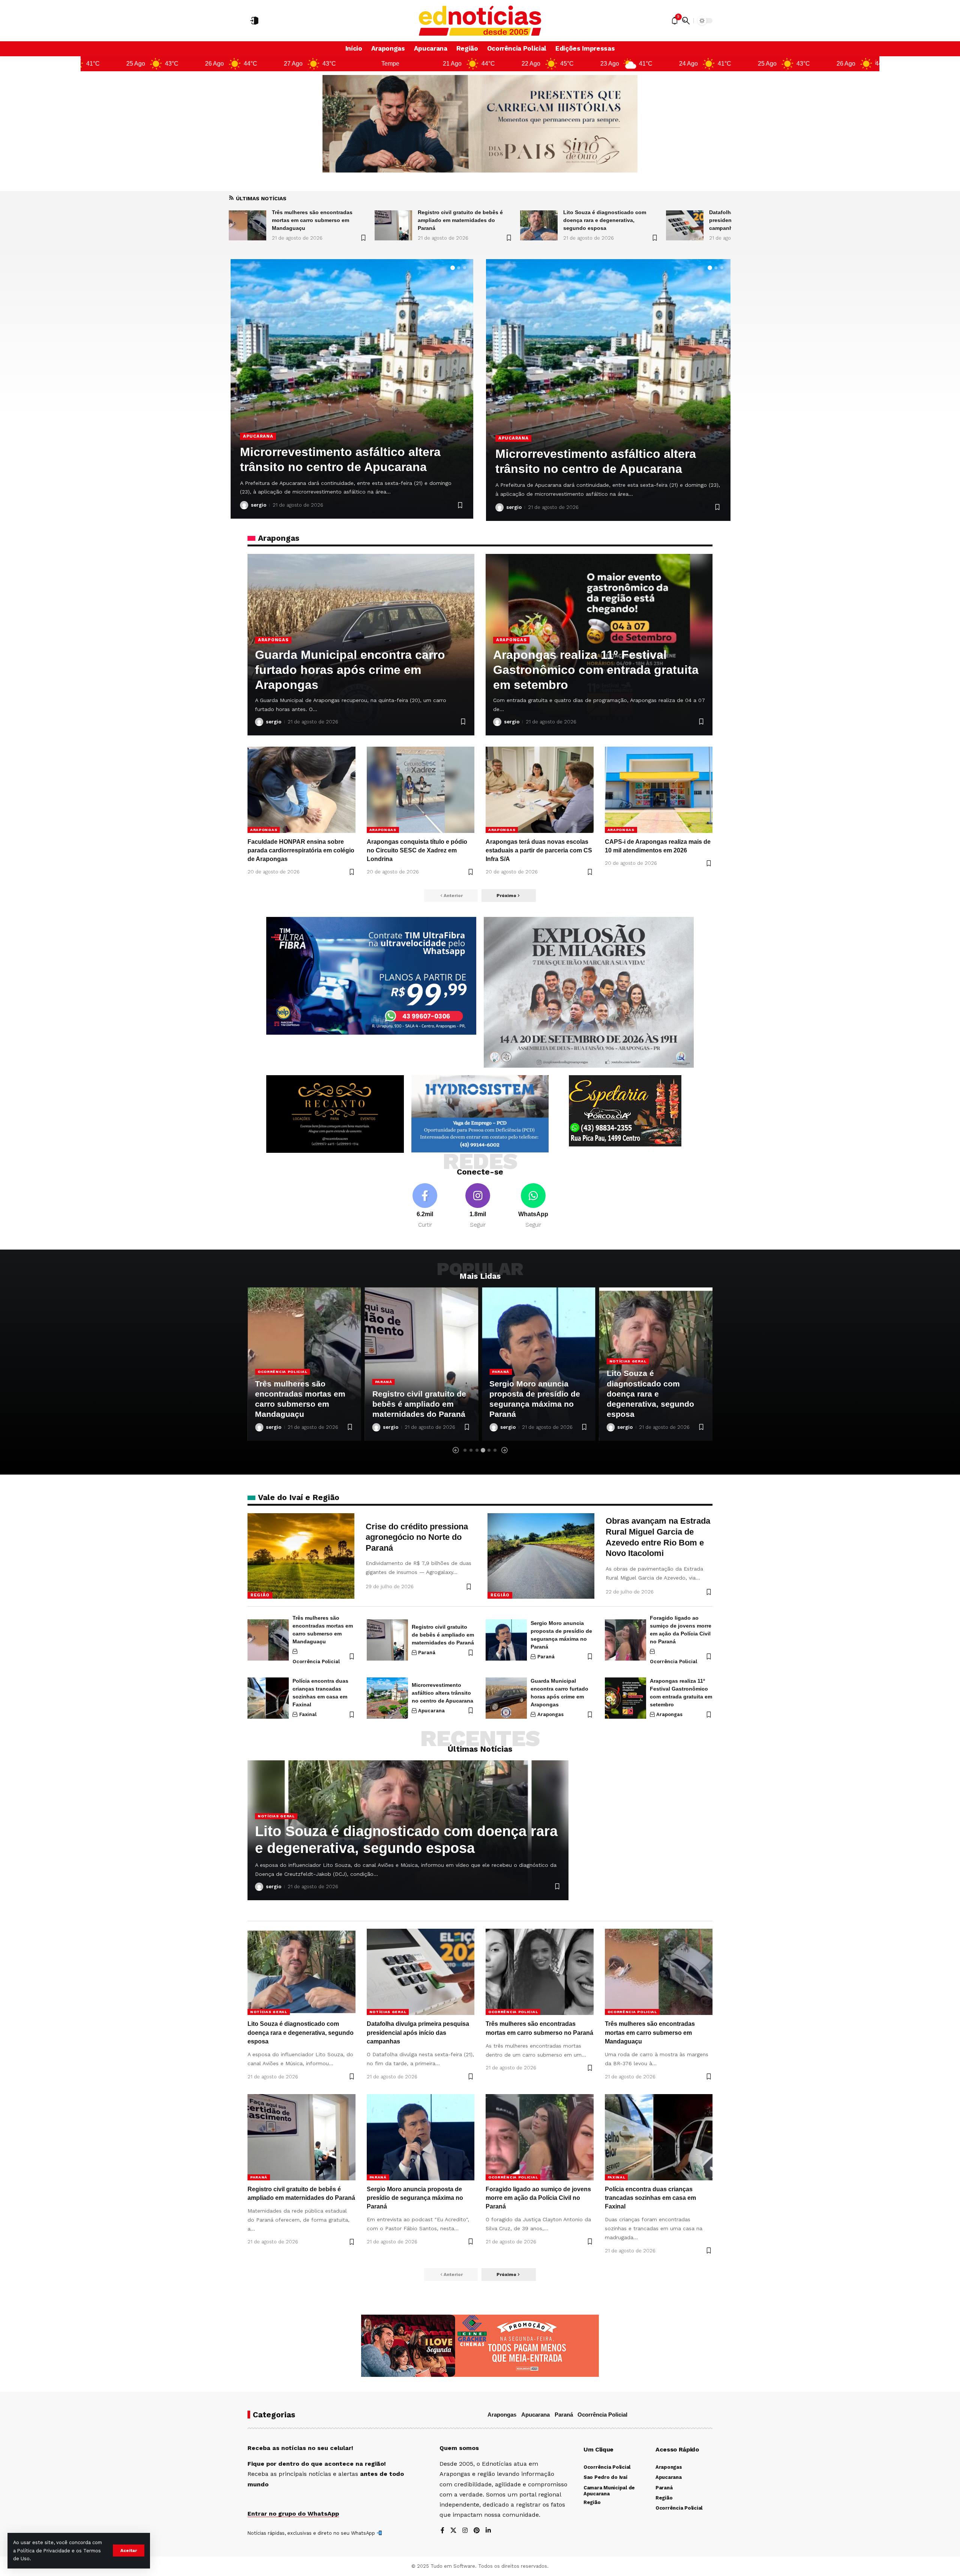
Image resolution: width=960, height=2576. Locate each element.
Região (260, 1595)
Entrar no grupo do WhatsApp (293, 2514)
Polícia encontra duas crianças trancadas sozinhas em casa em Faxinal (650, 2198)
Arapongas (258, 421)
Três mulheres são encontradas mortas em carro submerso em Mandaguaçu (650, 2032)
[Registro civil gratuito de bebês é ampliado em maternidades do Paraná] (247, 225)
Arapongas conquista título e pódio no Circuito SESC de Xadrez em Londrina (417, 850)
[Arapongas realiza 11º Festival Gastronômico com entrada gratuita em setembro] (625, 1698)
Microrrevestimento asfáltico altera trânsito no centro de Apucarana (442, 1693)
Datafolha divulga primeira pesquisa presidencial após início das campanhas (610, 220)
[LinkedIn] (488, 2531)
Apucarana (513, 423)
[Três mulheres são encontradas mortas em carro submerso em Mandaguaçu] (268, 1640)
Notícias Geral (511, 1361)
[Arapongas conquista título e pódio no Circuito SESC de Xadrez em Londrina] (421, 790)
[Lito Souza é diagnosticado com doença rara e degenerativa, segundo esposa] (393, 225)
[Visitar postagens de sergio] (244, 505)
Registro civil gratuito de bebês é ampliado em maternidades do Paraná (314, 220)
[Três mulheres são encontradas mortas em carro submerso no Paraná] (685, 225)
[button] (129, 2550)
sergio (259, 505)
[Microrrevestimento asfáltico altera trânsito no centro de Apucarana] (387, 1698)
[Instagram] (478, 1206)
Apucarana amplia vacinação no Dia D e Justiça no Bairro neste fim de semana (605, 454)
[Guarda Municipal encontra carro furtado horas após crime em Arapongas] (506, 1698)
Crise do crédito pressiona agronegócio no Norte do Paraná (417, 1537)
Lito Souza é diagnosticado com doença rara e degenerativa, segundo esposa (459, 220)
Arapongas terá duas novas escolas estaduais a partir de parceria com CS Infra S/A (348, 452)
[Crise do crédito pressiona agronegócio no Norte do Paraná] (301, 1556)
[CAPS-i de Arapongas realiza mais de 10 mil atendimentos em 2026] (659, 790)
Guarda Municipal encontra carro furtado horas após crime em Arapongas (350, 670)
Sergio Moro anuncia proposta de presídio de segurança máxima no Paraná (415, 2198)
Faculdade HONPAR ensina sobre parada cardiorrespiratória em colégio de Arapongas (301, 850)
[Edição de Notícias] (480, 21)
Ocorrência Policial (316, 1662)
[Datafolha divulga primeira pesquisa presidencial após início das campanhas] (539, 225)
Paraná (266, 1382)
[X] (453, 2531)
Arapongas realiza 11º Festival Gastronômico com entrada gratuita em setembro (596, 670)
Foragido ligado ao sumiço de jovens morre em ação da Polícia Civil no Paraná (538, 2198)
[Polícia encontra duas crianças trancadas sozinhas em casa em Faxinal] (268, 1698)
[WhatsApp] (533, 1206)
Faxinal (308, 1714)
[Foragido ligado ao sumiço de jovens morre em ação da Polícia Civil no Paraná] (625, 1640)
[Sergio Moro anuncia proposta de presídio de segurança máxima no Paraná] (506, 1640)
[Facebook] (425, 1206)
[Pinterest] (477, 2531)
